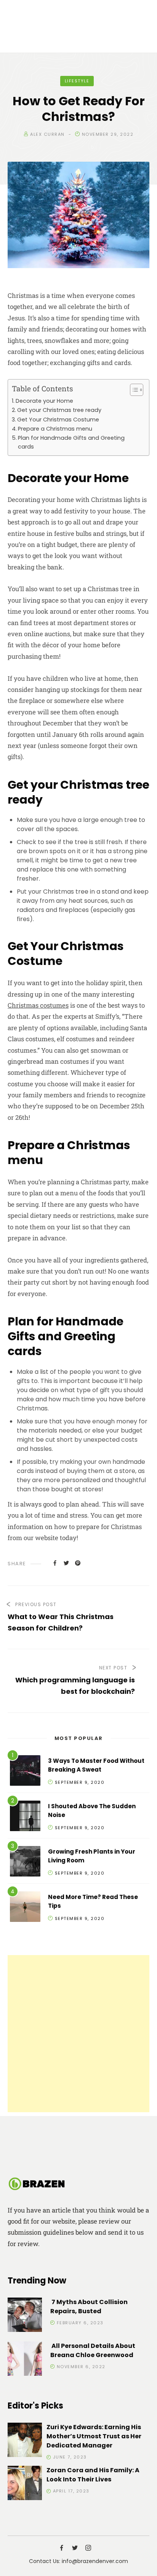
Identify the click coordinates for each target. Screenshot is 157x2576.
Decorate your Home (44, 401)
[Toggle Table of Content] (133, 390)
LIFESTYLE (77, 81)
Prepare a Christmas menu (55, 429)
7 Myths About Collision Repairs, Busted (89, 2307)
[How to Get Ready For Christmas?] (55, 1563)
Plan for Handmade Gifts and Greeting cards (71, 442)
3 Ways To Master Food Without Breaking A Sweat (96, 1765)
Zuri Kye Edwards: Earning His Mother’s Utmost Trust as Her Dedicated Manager (94, 2436)
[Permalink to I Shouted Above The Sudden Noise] (25, 1817)
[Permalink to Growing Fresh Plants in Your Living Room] (25, 1863)
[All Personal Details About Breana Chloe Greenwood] (25, 2360)
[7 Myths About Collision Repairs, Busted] (25, 2316)
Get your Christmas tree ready (59, 410)
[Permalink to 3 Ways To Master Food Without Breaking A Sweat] (25, 1772)
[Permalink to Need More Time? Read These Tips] (25, 1908)
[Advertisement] (78, 2034)
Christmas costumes (38, 1005)
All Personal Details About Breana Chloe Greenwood (93, 2350)
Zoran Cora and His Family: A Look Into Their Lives (93, 2475)
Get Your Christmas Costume (58, 420)
